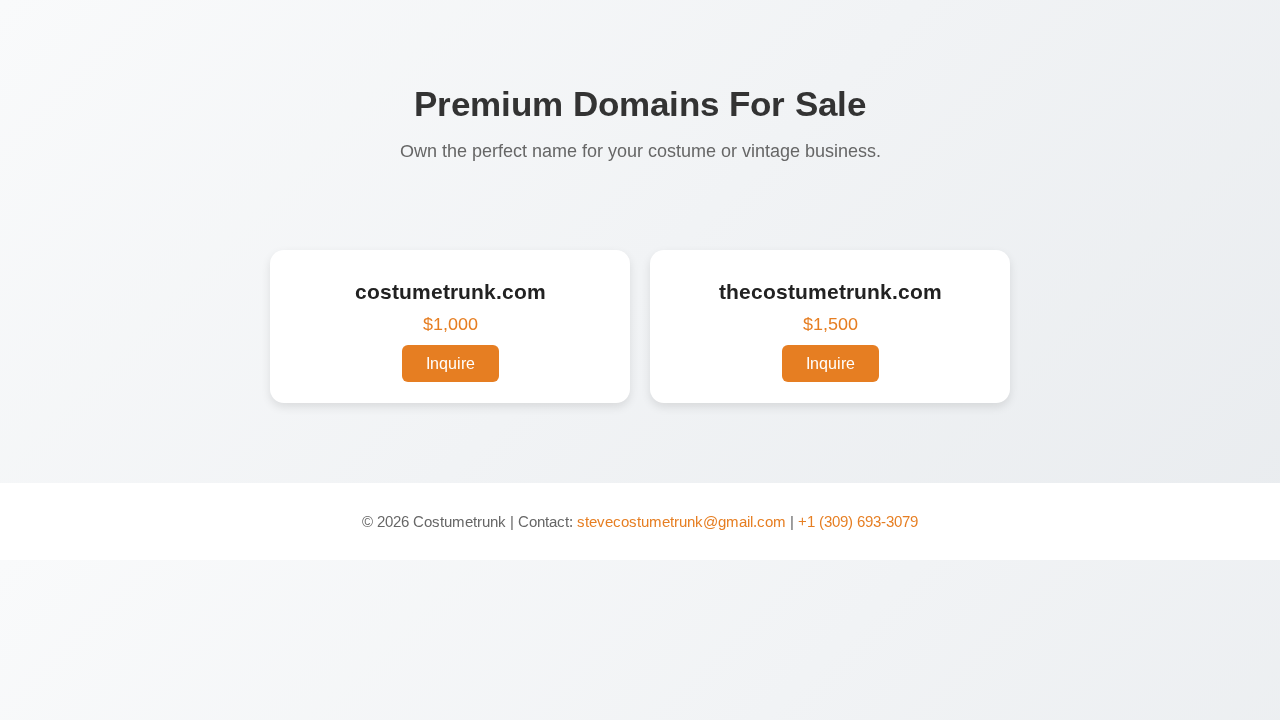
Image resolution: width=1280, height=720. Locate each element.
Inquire (450, 363)
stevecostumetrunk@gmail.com (681, 521)
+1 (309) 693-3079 (858, 521)
